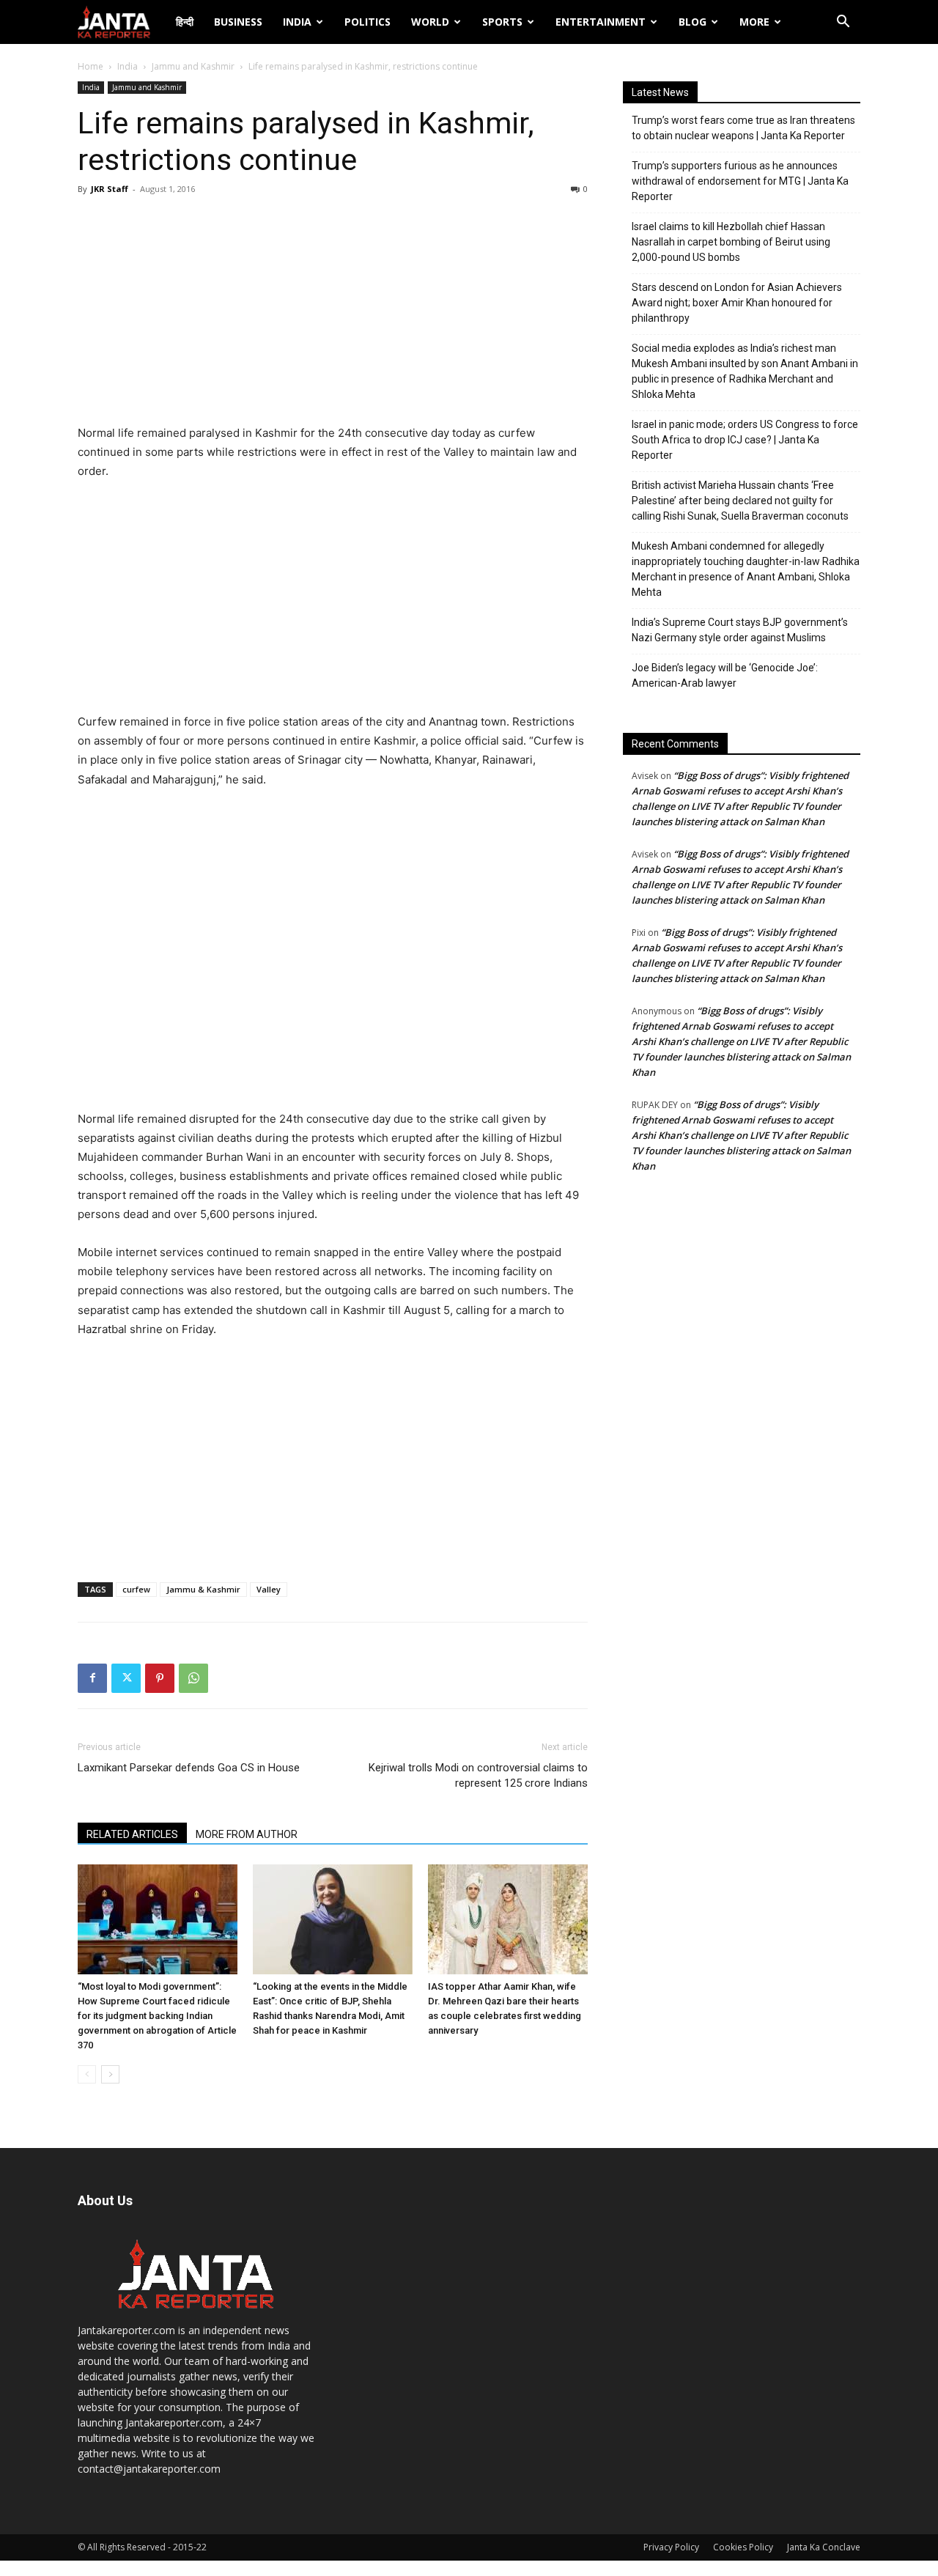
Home (91, 66)
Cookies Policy (743, 2547)
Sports (502, 22)
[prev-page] (87, 2074)
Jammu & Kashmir (203, 1589)
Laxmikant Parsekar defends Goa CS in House (189, 1768)
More (754, 22)
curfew (136, 1589)
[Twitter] (126, 1678)
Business (238, 22)
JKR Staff (110, 189)
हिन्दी (185, 22)
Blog (693, 22)
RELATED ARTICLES (132, 1834)
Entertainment (601, 22)
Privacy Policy (671, 2547)
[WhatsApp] (193, 1678)
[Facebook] (92, 1678)
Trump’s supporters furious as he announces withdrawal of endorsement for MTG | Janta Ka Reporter (740, 181)
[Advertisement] (333, 314)
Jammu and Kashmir (193, 66)
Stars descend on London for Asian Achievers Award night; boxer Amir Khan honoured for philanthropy (737, 303)
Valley (269, 1589)
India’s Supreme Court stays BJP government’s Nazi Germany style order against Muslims (740, 630)
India (297, 22)
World (430, 22)
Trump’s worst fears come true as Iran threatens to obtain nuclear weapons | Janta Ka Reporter (743, 128)
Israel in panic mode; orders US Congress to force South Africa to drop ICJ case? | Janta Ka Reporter (745, 440)
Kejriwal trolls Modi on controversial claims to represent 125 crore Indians (478, 1775)
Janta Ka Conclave (824, 2547)
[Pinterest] (160, 1678)
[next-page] (110, 2074)
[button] (843, 23)
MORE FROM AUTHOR (247, 1834)
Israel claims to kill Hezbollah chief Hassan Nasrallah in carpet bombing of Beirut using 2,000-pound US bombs (731, 242)
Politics (368, 22)
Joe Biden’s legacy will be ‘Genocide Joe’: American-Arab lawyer (725, 675)
